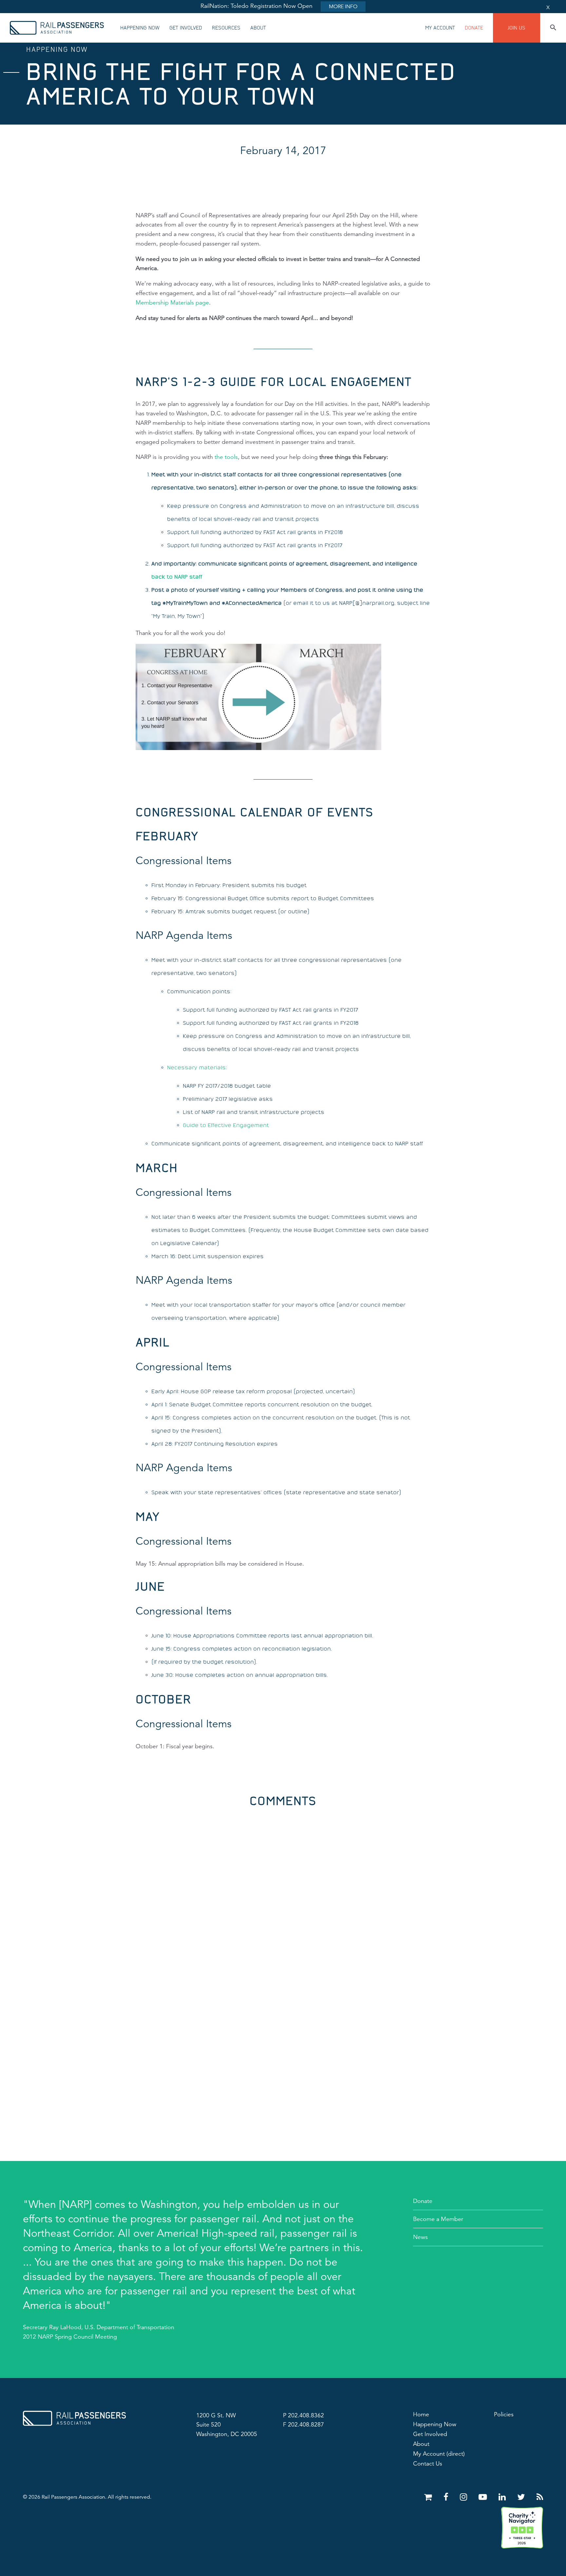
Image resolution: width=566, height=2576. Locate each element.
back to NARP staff (177, 577)
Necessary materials (196, 1067)
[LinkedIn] (503, 2497)
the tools (226, 457)
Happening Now (140, 28)
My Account (440, 28)
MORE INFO (343, 7)
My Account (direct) (439, 2454)
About (258, 28)
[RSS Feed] (540, 2497)
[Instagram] (465, 2497)
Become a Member (438, 2219)
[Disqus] (283, 1889)
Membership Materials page (172, 303)
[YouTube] (484, 2497)
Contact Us (428, 2464)
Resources (226, 28)
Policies (504, 2414)
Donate (474, 28)
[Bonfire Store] (429, 2497)
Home (421, 2414)
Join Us (517, 28)
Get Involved (186, 28)
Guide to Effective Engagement (226, 1125)
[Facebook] (447, 2497)
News (420, 2237)
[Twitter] (522, 2497)
